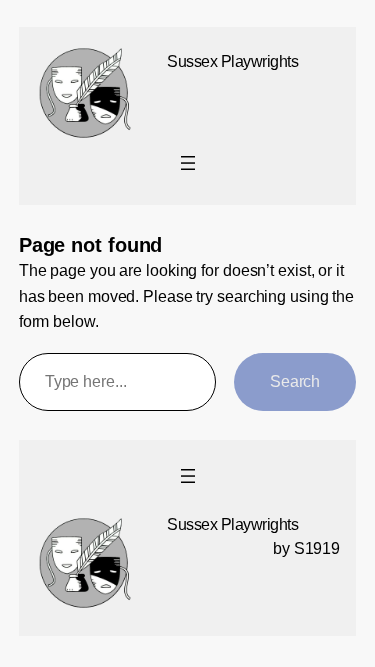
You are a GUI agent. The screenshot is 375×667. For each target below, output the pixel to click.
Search (295, 381)
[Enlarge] (109, 69)
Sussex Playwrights (232, 61)
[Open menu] (188, 163)
